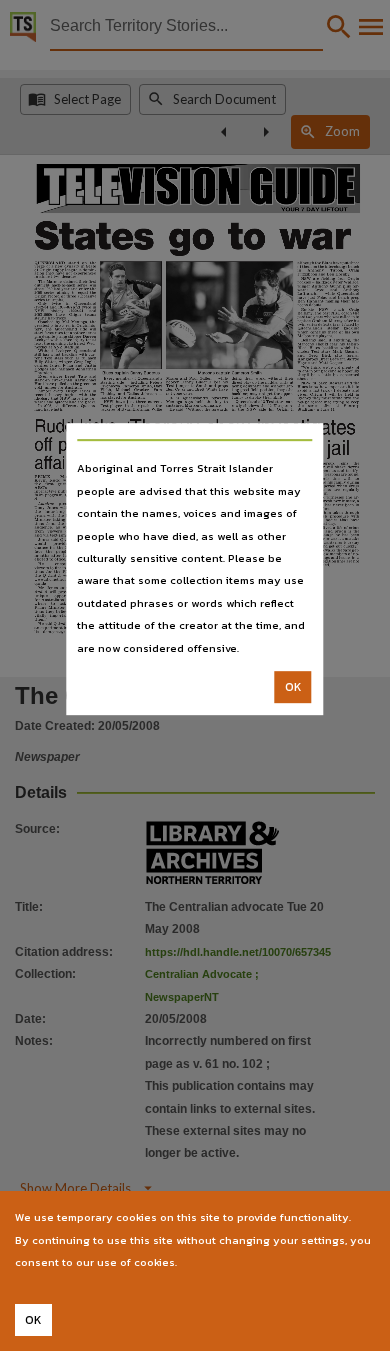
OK (293, 687)
